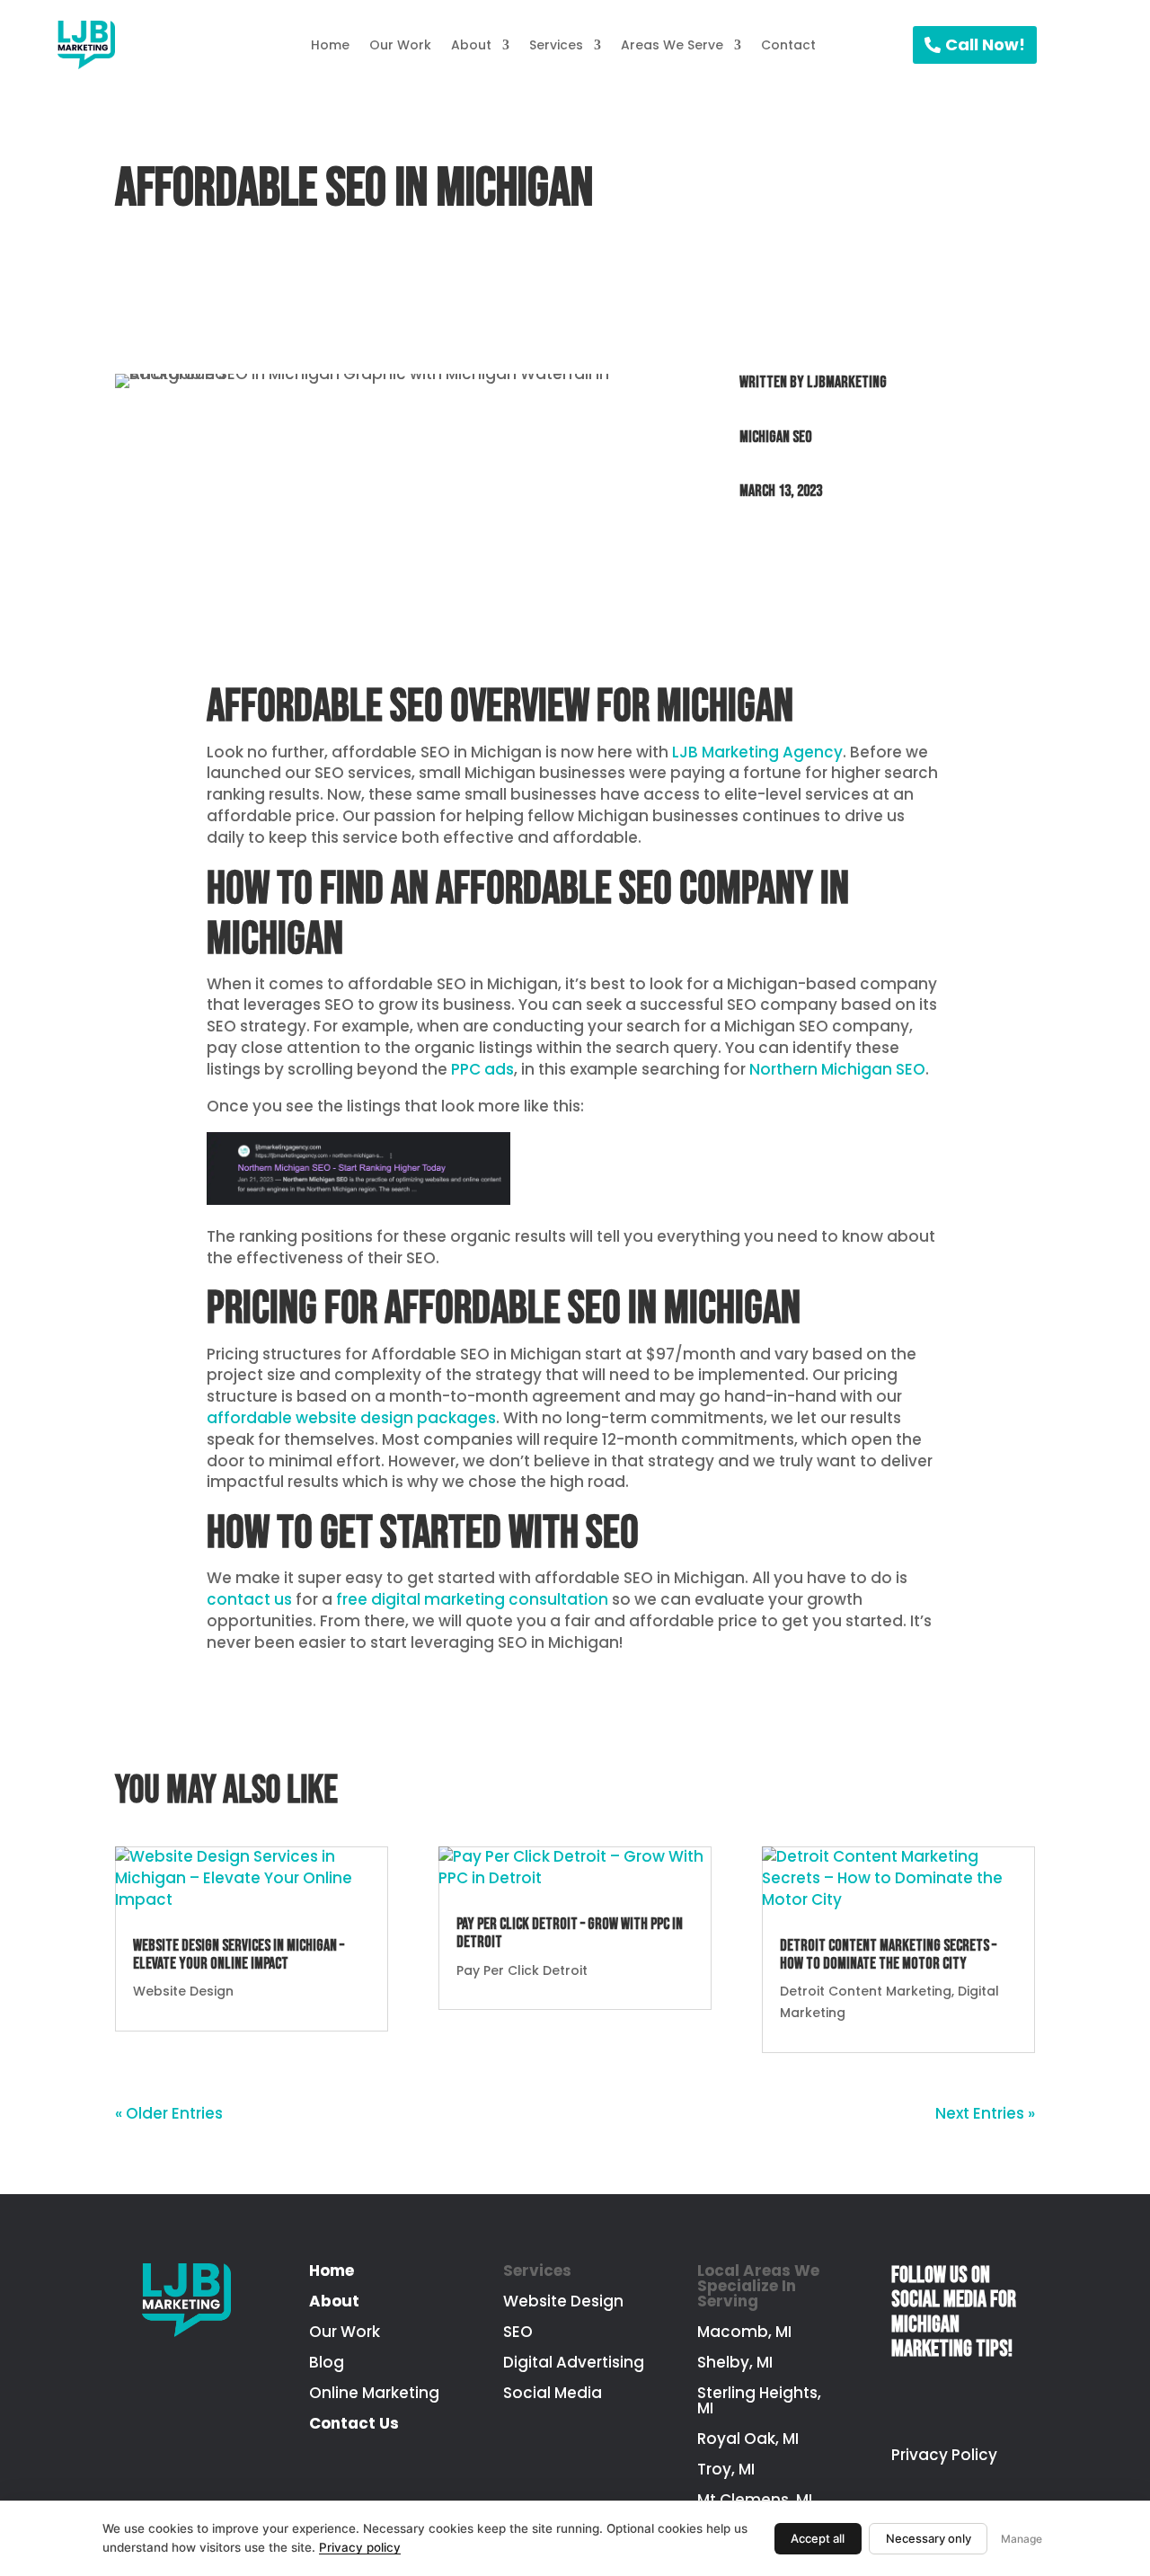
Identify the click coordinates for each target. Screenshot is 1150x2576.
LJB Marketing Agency (757, 752)
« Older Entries (169, 2113)
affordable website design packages (351, 1418)
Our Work (400, 45)
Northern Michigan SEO (837, 1069)
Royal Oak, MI (748, 2439)
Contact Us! (754, 559)
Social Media (553, 2393)
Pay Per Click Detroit (522, 1970)
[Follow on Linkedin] (979, 2404)
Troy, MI (726, 2469)
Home (330, 45)
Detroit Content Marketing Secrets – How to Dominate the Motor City (888, 1955)
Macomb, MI (744, 2332)
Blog (327, 2362)
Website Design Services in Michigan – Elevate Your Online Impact (239, 1955)
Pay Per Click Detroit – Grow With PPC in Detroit (570, 1933)
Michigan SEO (776, 437)
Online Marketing (374, 2393)
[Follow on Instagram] (936, 2404)
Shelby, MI (735, 2362)
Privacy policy (360, 2547)
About (471, 45)
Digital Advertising (574, 2362)
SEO (518, 2332)
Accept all (818, 2538)
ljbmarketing (847, 382)
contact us (251, 1599)
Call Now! (985, 44)
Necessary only (929, 2538)
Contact (788, 45)
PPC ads (482, 1069)
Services (556, 45)
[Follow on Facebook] (893, 2404)
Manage (1022, 2539)
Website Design (183, 1991)
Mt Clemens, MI (755, 2500)
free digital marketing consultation (472, 1599)
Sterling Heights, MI (759, 2400)
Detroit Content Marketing (866, 1991)
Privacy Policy (944, 2455)
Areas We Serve (672, 45)
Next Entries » (985, 2113)
